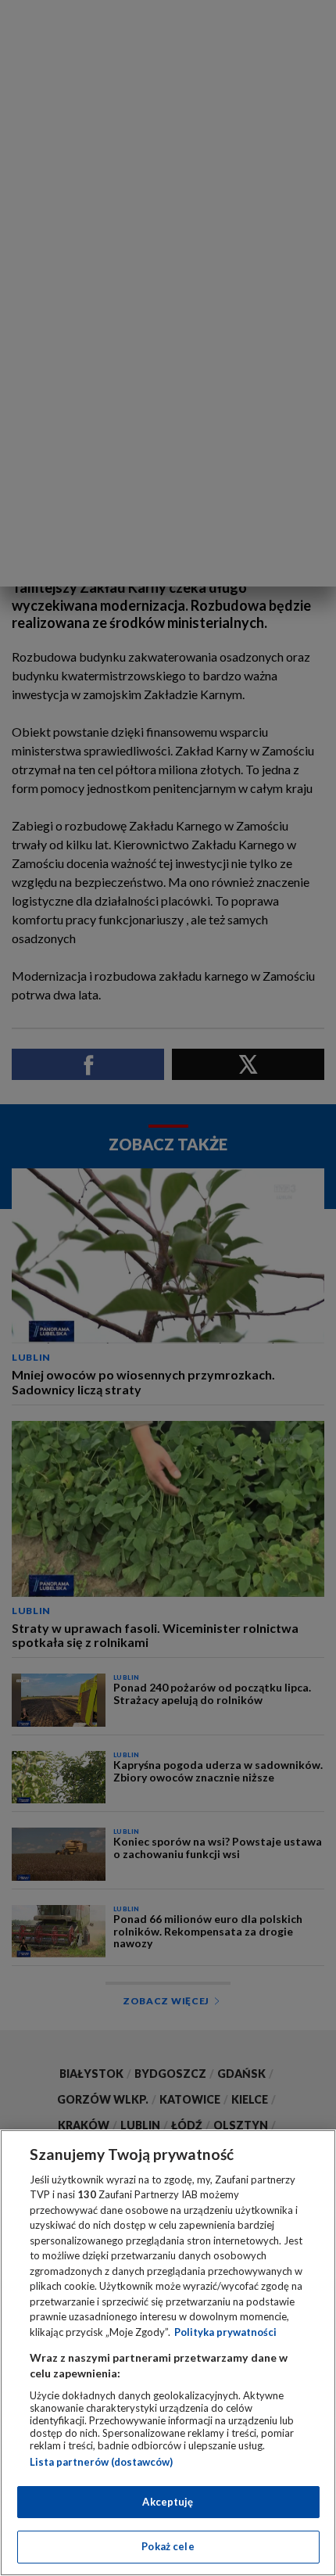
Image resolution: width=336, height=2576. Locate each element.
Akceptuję (168, 2502)
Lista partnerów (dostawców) (101, 2462)
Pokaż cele (168, 2546)
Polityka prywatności (225, 2332)
